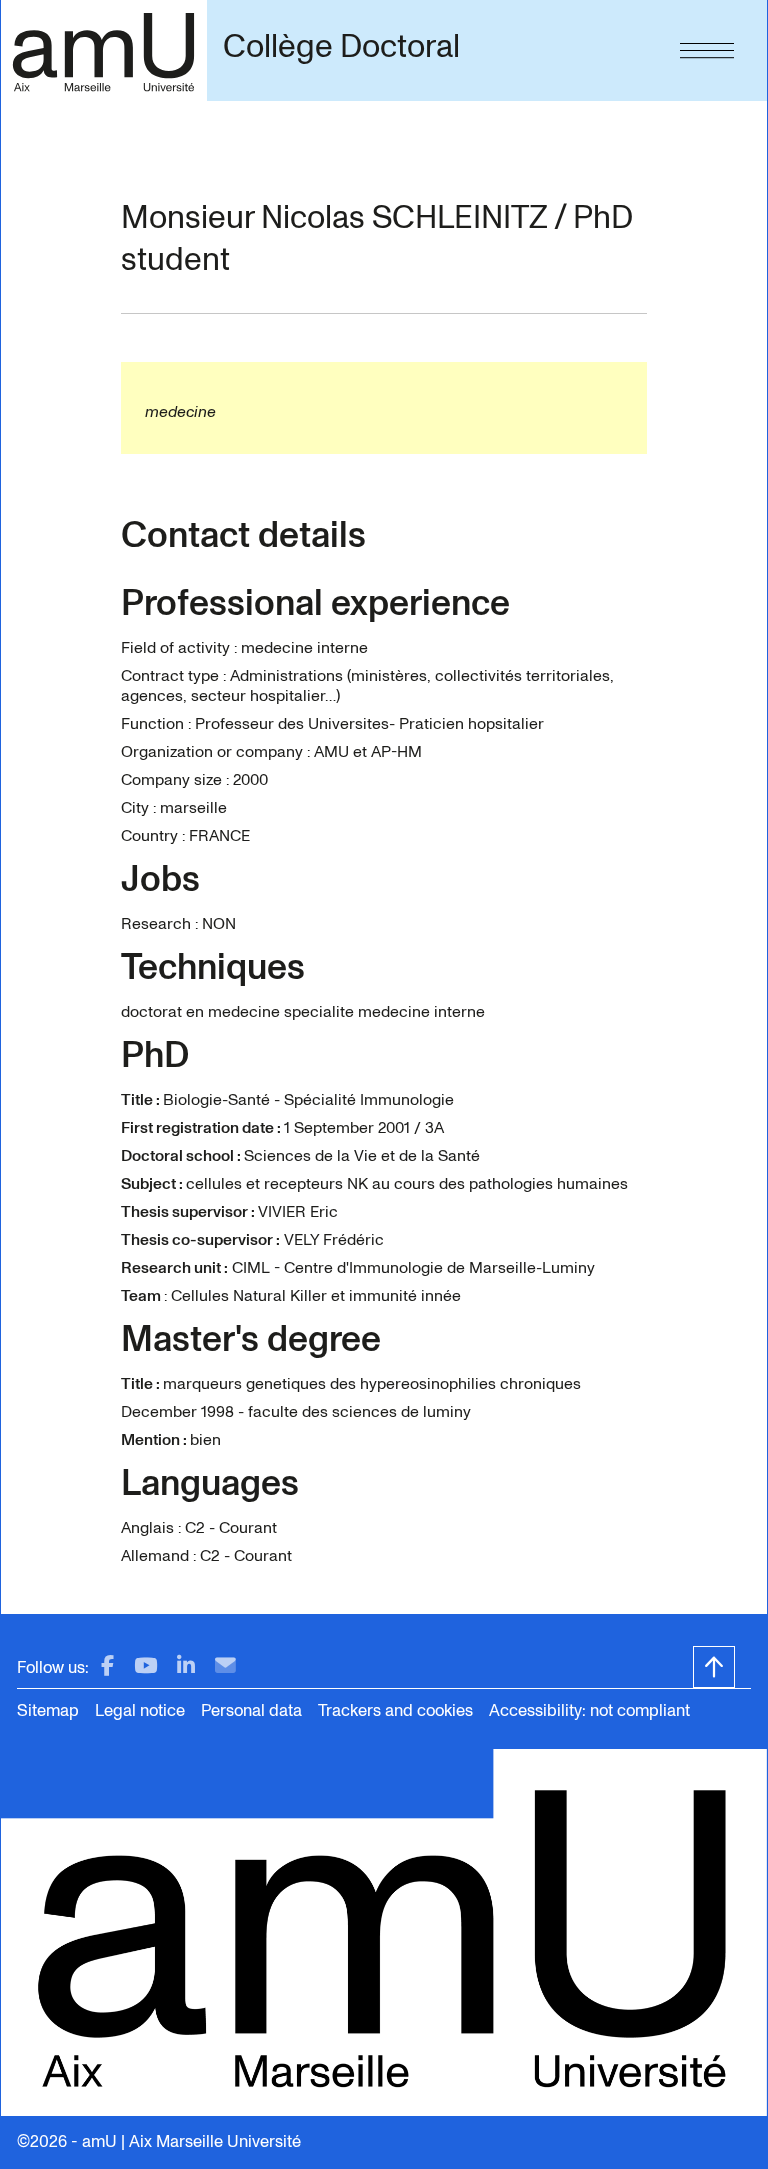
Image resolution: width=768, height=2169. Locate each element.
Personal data (251, 1710)
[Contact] (225, 1666)
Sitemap (48, 1710)
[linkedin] (186, 1666)
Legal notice (140, 1710)
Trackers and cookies (395, 1710)
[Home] (103, 50)
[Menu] (707, 46)
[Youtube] (145, 1666)
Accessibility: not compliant (589, 1710)
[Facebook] (107, 1666)
